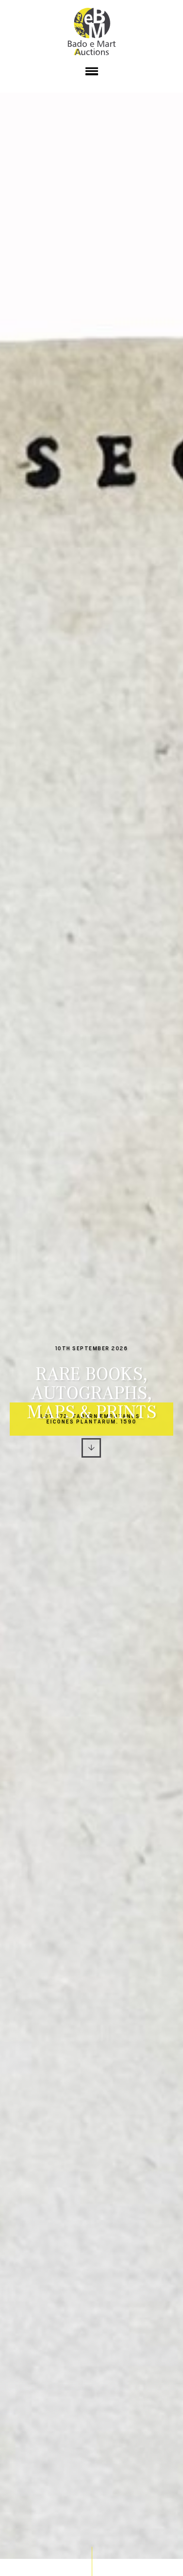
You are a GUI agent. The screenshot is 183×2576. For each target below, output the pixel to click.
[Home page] (92, 32)
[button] (91, 73)
